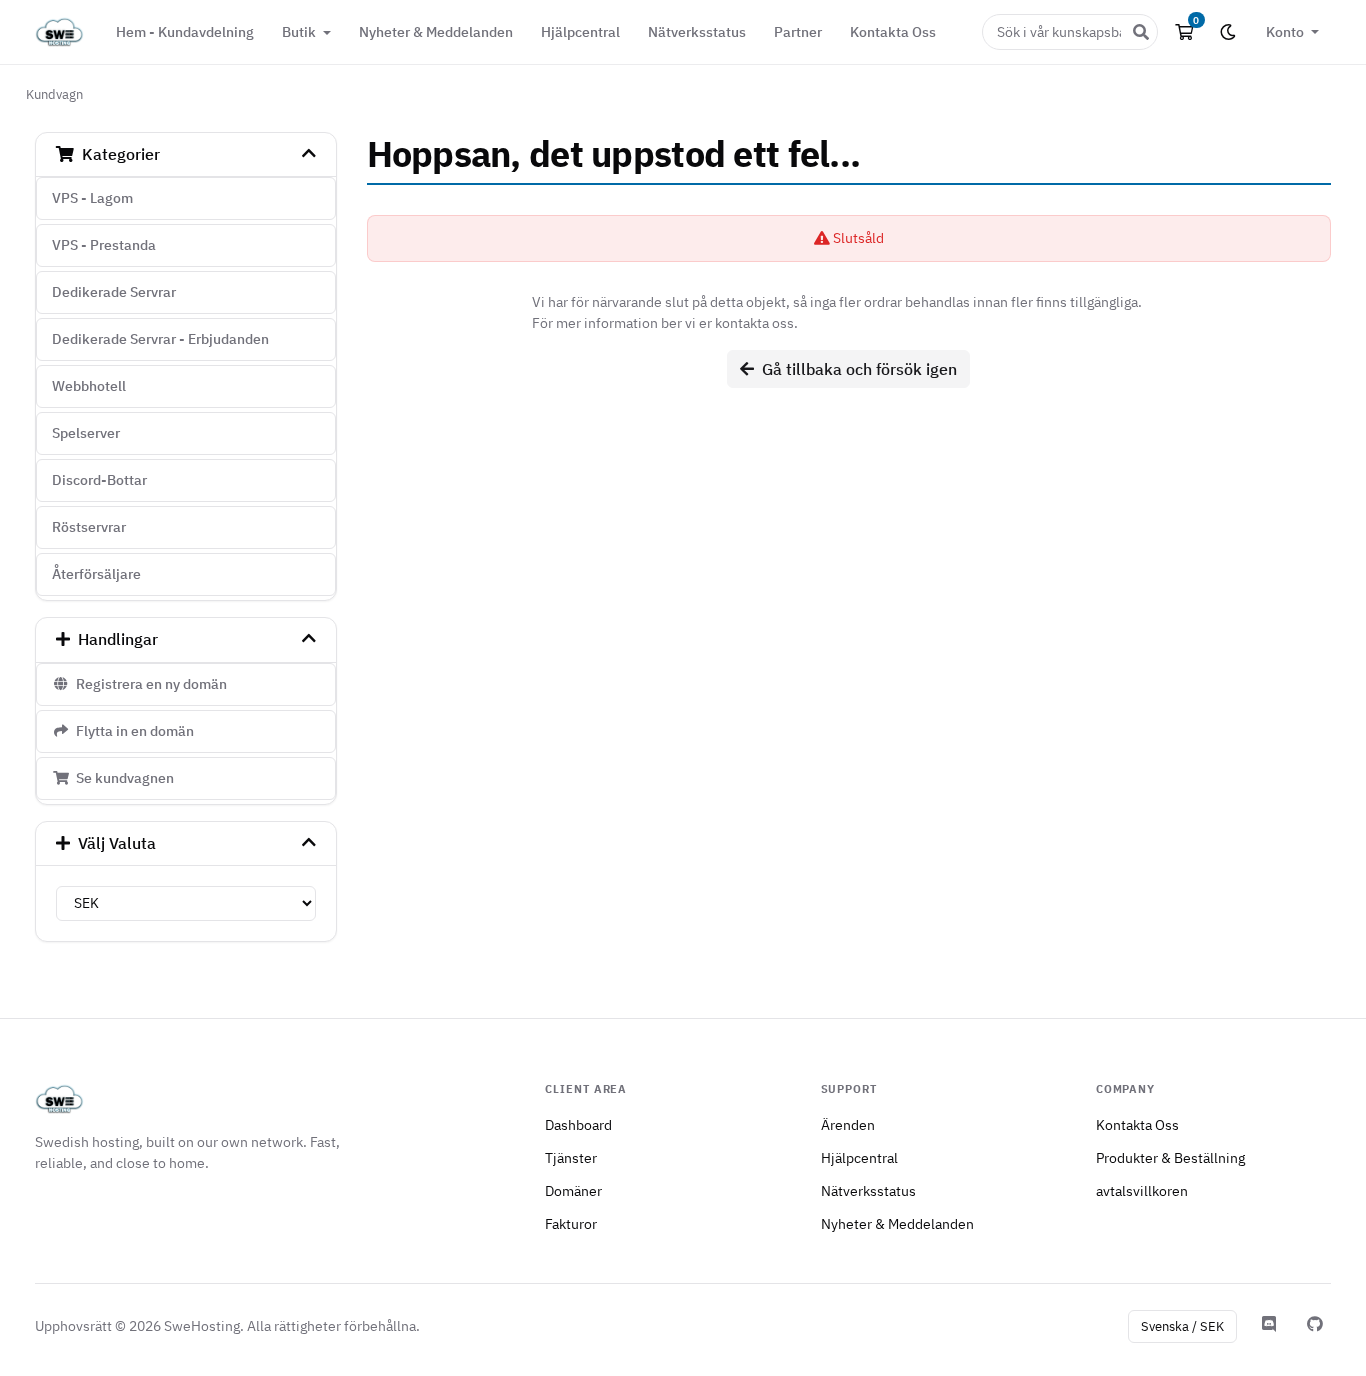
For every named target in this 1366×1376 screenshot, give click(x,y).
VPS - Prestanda (104, 245)
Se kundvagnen (122, 778)
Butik (300, 31)
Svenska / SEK (1182, 1326)
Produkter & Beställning (1170, 1157)
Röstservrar (89, 527)
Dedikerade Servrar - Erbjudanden (160, 339)
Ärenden (848, 1124)
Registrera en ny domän (148, 684)
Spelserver (86, 433)
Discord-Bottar (99, 480)
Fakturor (571, 1223)
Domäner (573, 1190)
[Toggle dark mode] (1228, 32)
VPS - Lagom (92, 198)
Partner (798, 31)
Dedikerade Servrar (114, 292)
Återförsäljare (96, 574)
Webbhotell (89, 386)
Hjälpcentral (580, 31)
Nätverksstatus (697, 31)
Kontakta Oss (893, 31)
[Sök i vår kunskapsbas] (1141, 32)
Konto (1286, 31)
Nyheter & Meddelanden (436, 31)
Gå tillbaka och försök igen (855, 369)
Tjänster (571, 1157)
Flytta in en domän (132, 731)
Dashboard (578, 1124)
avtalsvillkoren (1142, 1190)
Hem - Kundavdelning (185, 31)
